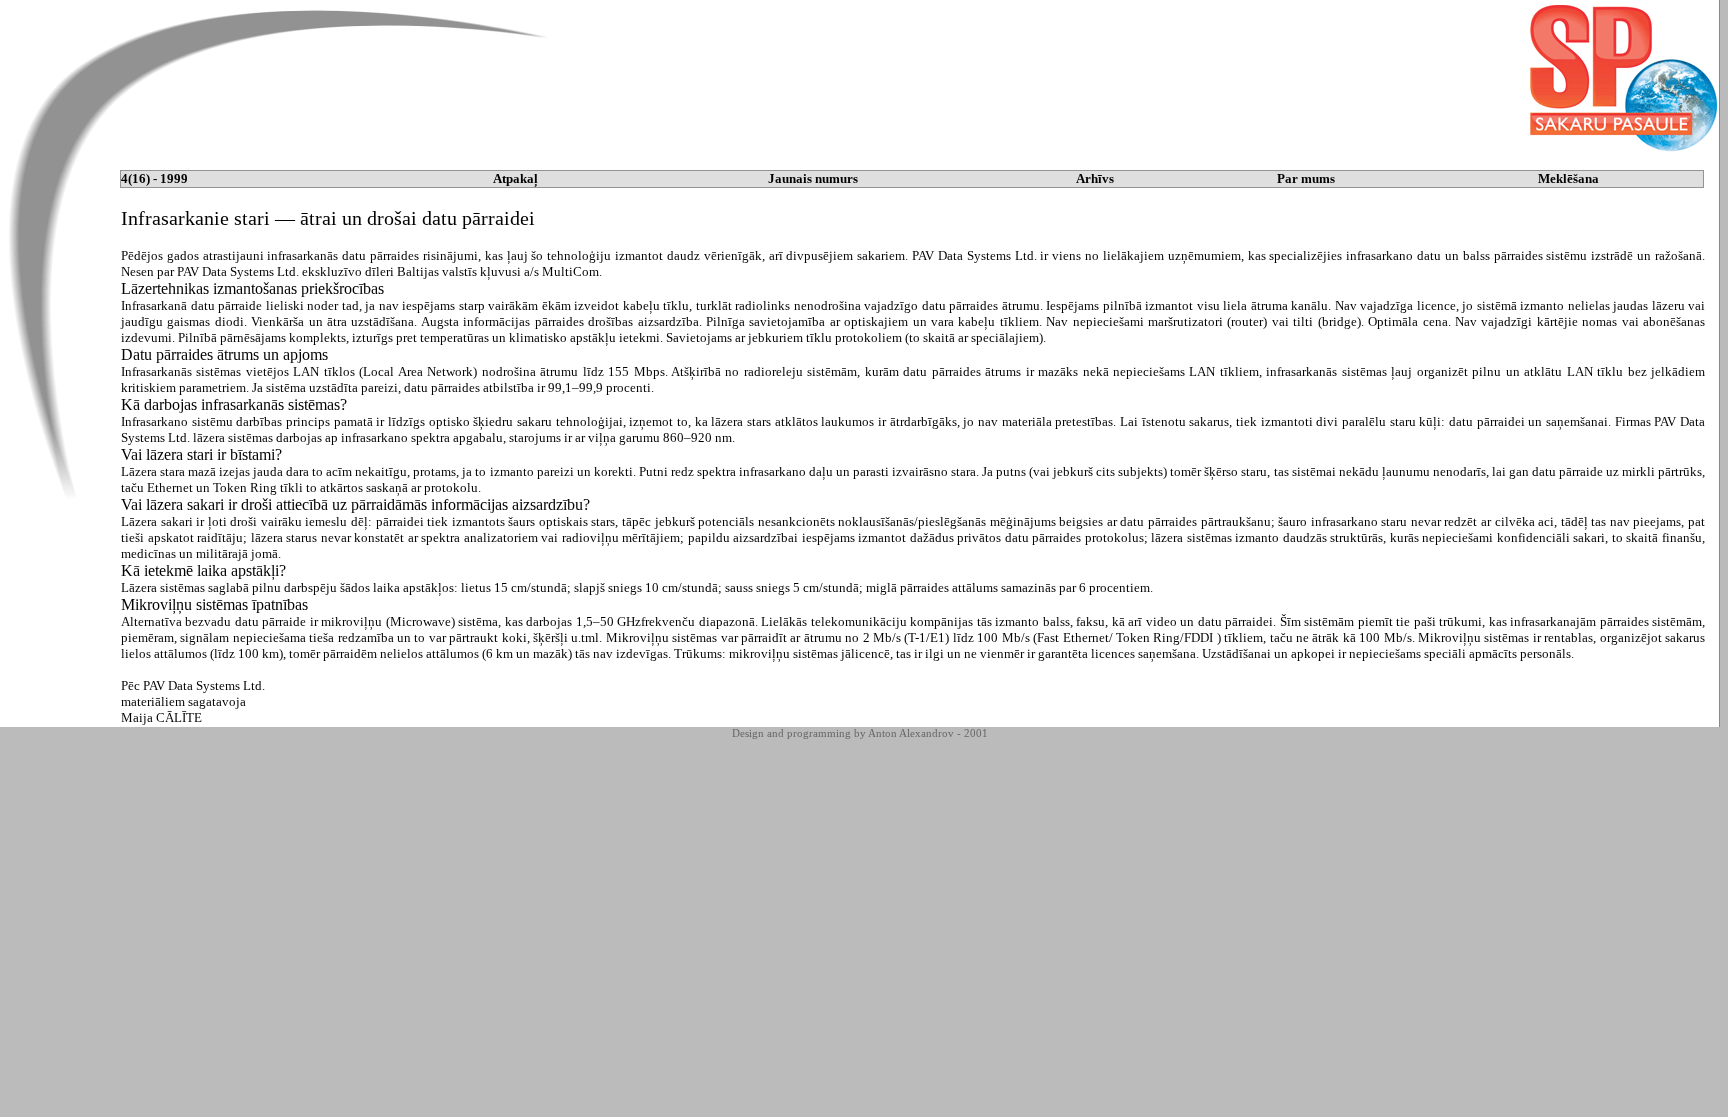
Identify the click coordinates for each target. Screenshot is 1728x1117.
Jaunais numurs (813, 178)
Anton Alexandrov (911, 733)
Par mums (1306, 178)
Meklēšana (1568, 178)
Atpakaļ (515, 178)
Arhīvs (1095, 178)
